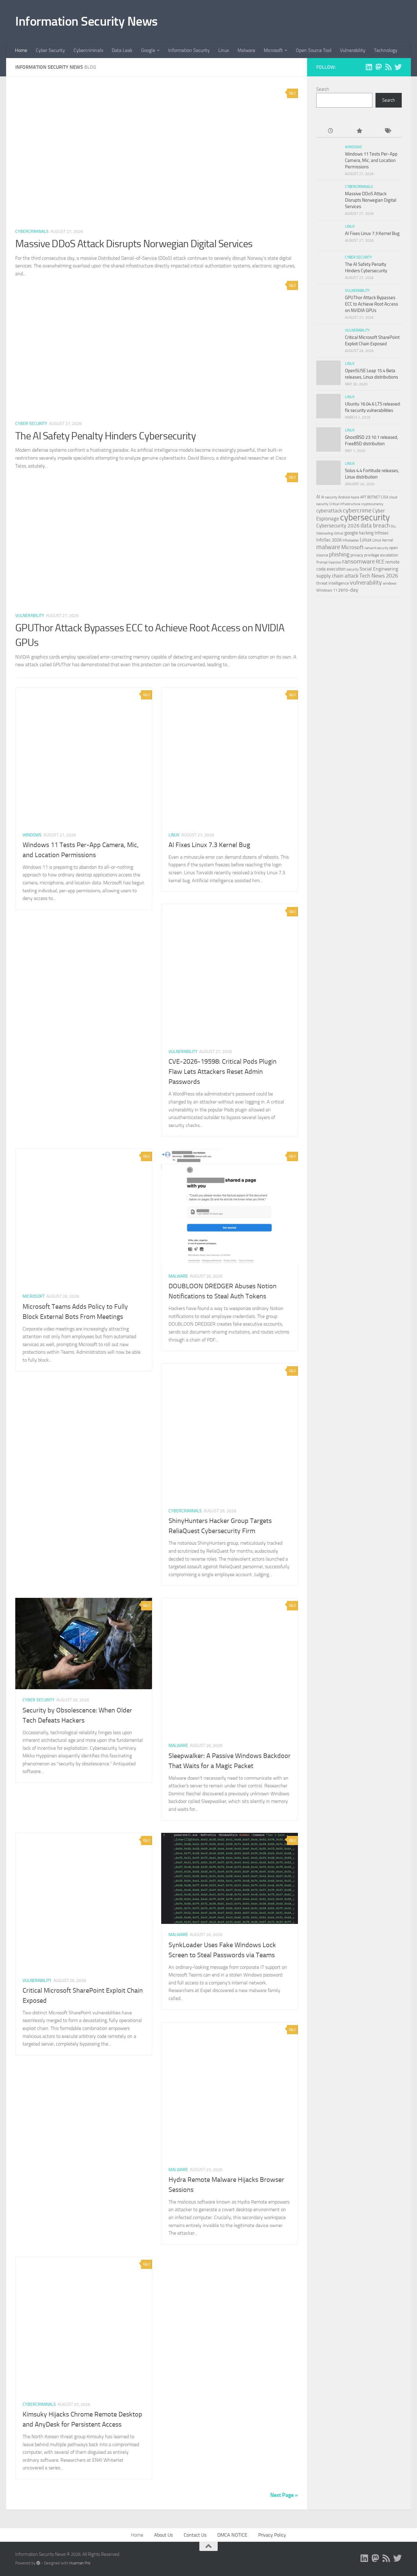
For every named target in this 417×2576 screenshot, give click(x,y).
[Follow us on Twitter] (398, 67)
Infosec (382, 533)
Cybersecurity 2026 (338, 526)
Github (339, 533)
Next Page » (284, 2495)
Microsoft (273, 50)
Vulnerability (353, 50)
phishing (339, 554)
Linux (224, 50)
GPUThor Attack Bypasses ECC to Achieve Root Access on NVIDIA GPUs (372, 304)
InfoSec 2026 (329, 540)
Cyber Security (50, 50)
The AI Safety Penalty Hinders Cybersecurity (105, 436)
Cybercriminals (88, 50)
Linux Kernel (383, 540)
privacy (357, 555)
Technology (386, 50)
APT (363, 497)
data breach (375, 525)
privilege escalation (381, 555)
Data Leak (122, 50)
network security (376, 548)
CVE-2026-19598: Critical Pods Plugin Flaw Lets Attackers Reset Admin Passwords (223, 1072)
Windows (32, 835)
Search (323, 89)
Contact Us (195, 2535)
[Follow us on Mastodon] (379, 67)
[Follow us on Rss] (388, 67)
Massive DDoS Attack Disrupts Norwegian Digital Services (134, 244)
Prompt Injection (329, 562)
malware (328, 547)
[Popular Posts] (359, 131)
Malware (246, 50)
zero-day (348, 590)
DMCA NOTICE (232, 2535)
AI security (329, 497)
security (353, 569)
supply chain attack (337, 576)
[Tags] (388, 131)
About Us (163, 2535)
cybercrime (357, 510)
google (351, 533)
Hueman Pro (80, 2563)
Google (148, 50)
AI (318, 497)
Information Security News (87, 21)
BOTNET (374, 497)
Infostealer (351, 540)
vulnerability (366, 582)
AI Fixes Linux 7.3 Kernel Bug (209, 845)
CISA (385, 497)
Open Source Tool (314, 50)
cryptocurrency (372, 504)
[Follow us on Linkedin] (369, 67)
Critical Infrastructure (345, 504)
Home (21, 50)
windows (390, 583)
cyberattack (329, 511)
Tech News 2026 (379, 576)
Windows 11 (327, 590)
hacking (366, 533)
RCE (380, 562)
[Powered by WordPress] (38, 2563)
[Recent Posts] (330, 131)
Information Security (189, 50)
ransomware (359, 561)
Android (344, 497)
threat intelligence (333, 583)
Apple (355, 497)
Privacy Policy (272, 2535)
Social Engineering (379, 569)
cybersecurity (365, 517)
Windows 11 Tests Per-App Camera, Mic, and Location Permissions (371, 160)
